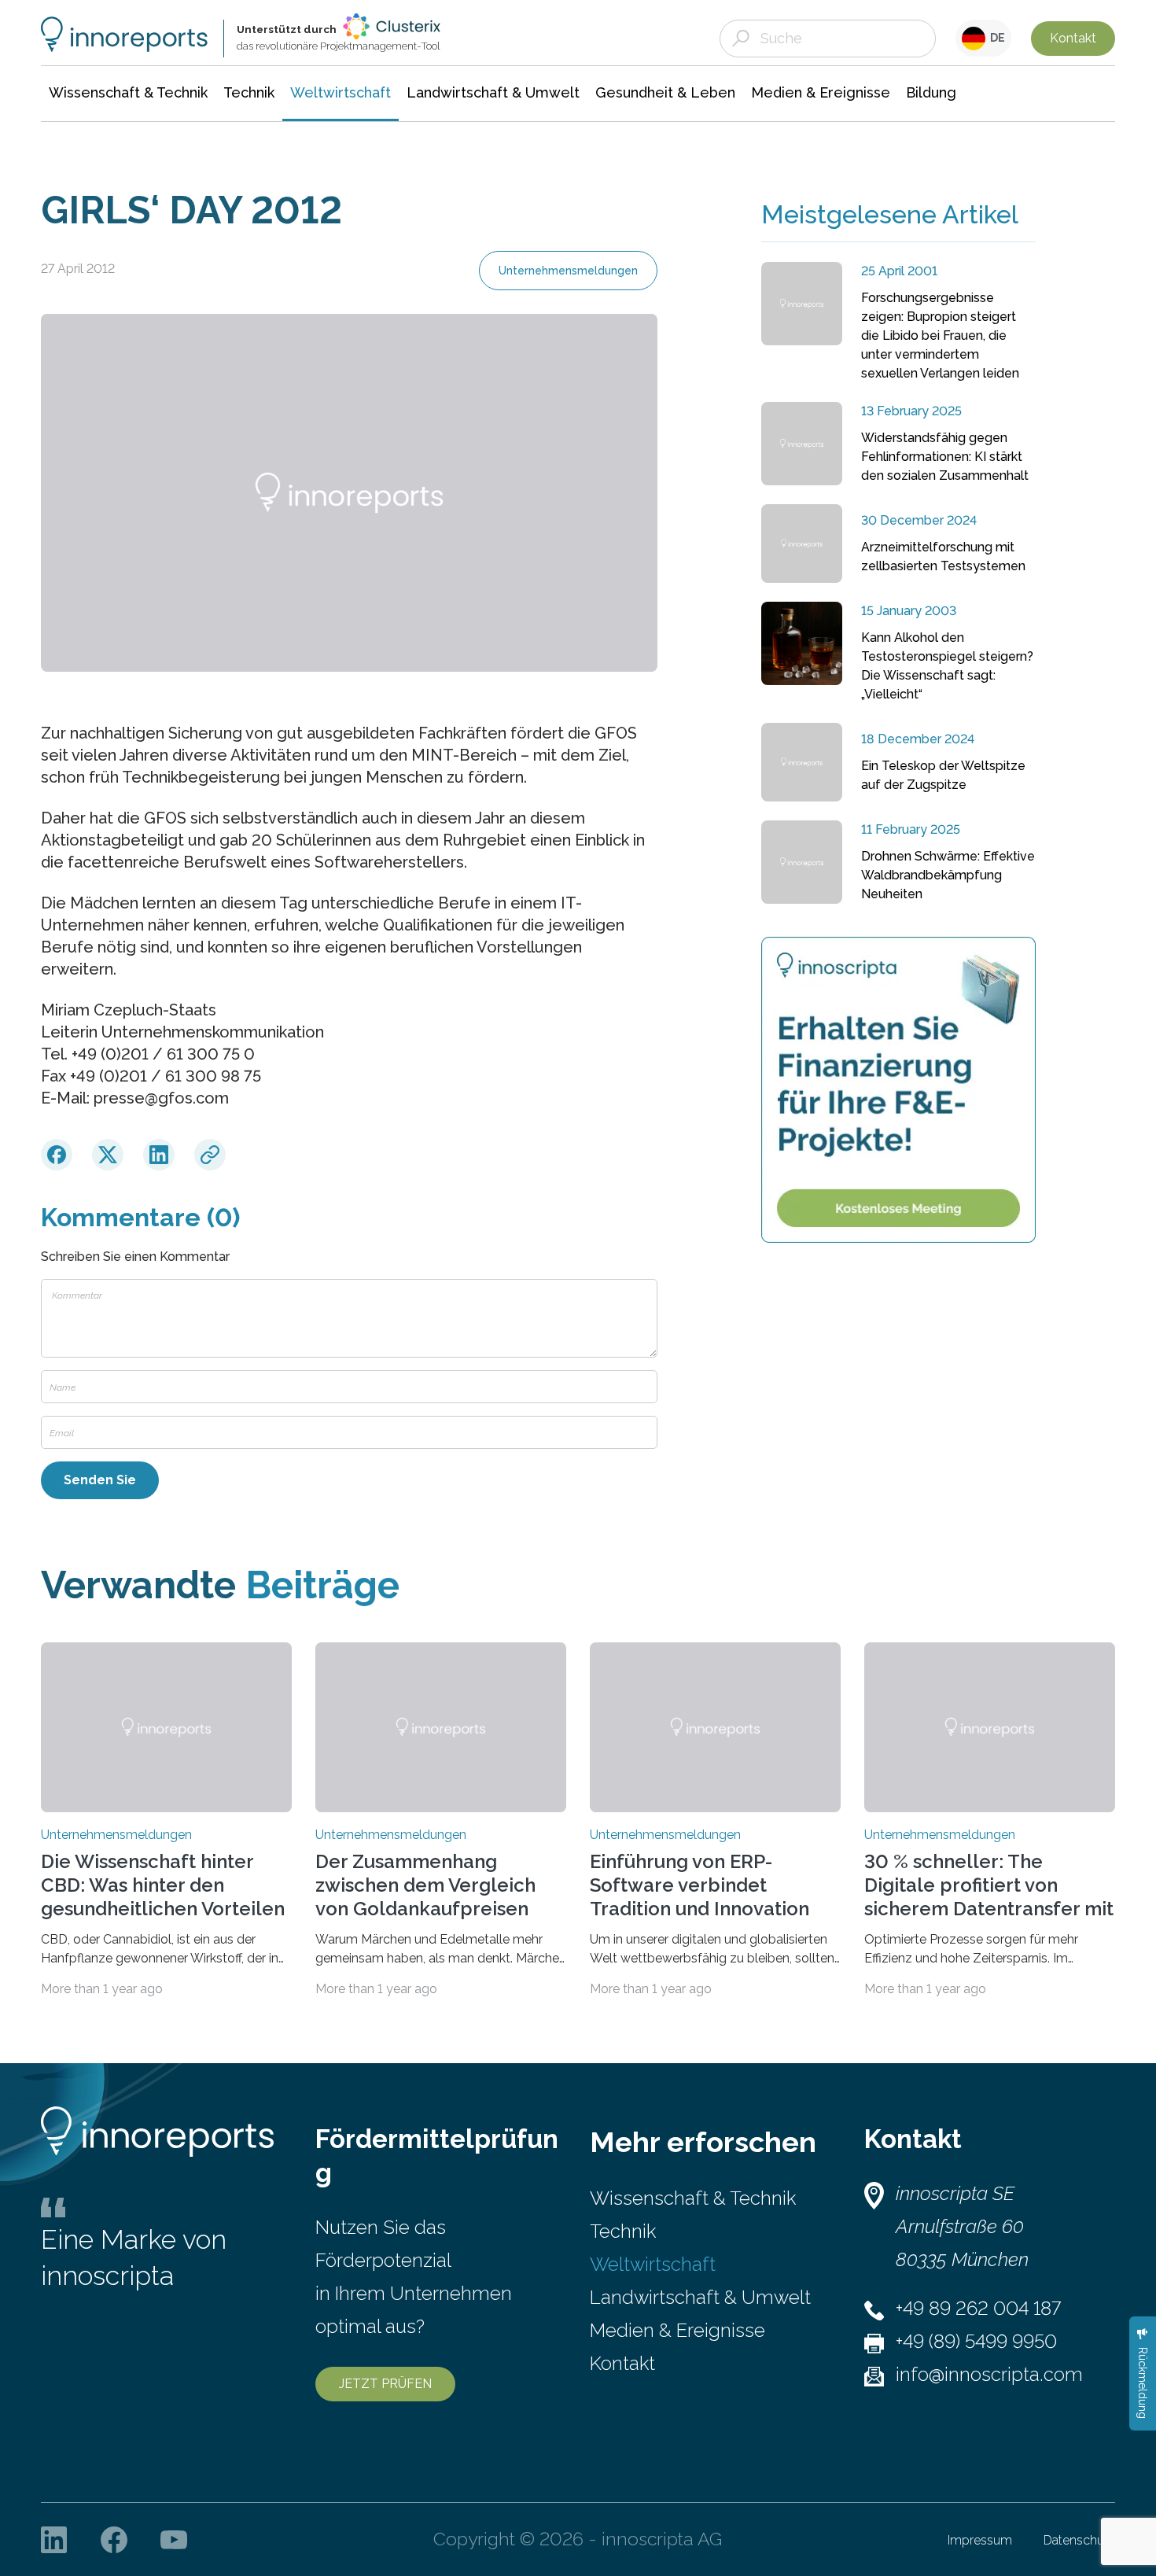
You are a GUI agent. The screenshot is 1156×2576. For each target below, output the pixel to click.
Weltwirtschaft (653, 2264)
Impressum (980, 2540)
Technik (623, 2231)
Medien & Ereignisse (677, 2330)
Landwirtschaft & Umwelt (700, 2297)
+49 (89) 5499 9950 (976, 2341)
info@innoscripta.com (989, 2374)
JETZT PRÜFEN (385, 2384)
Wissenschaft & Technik (693, 2198)
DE (995, 38)
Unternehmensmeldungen (568, 271)
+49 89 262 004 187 (978, 2308)
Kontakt (1073, 38)
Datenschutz (1079, 2540)
